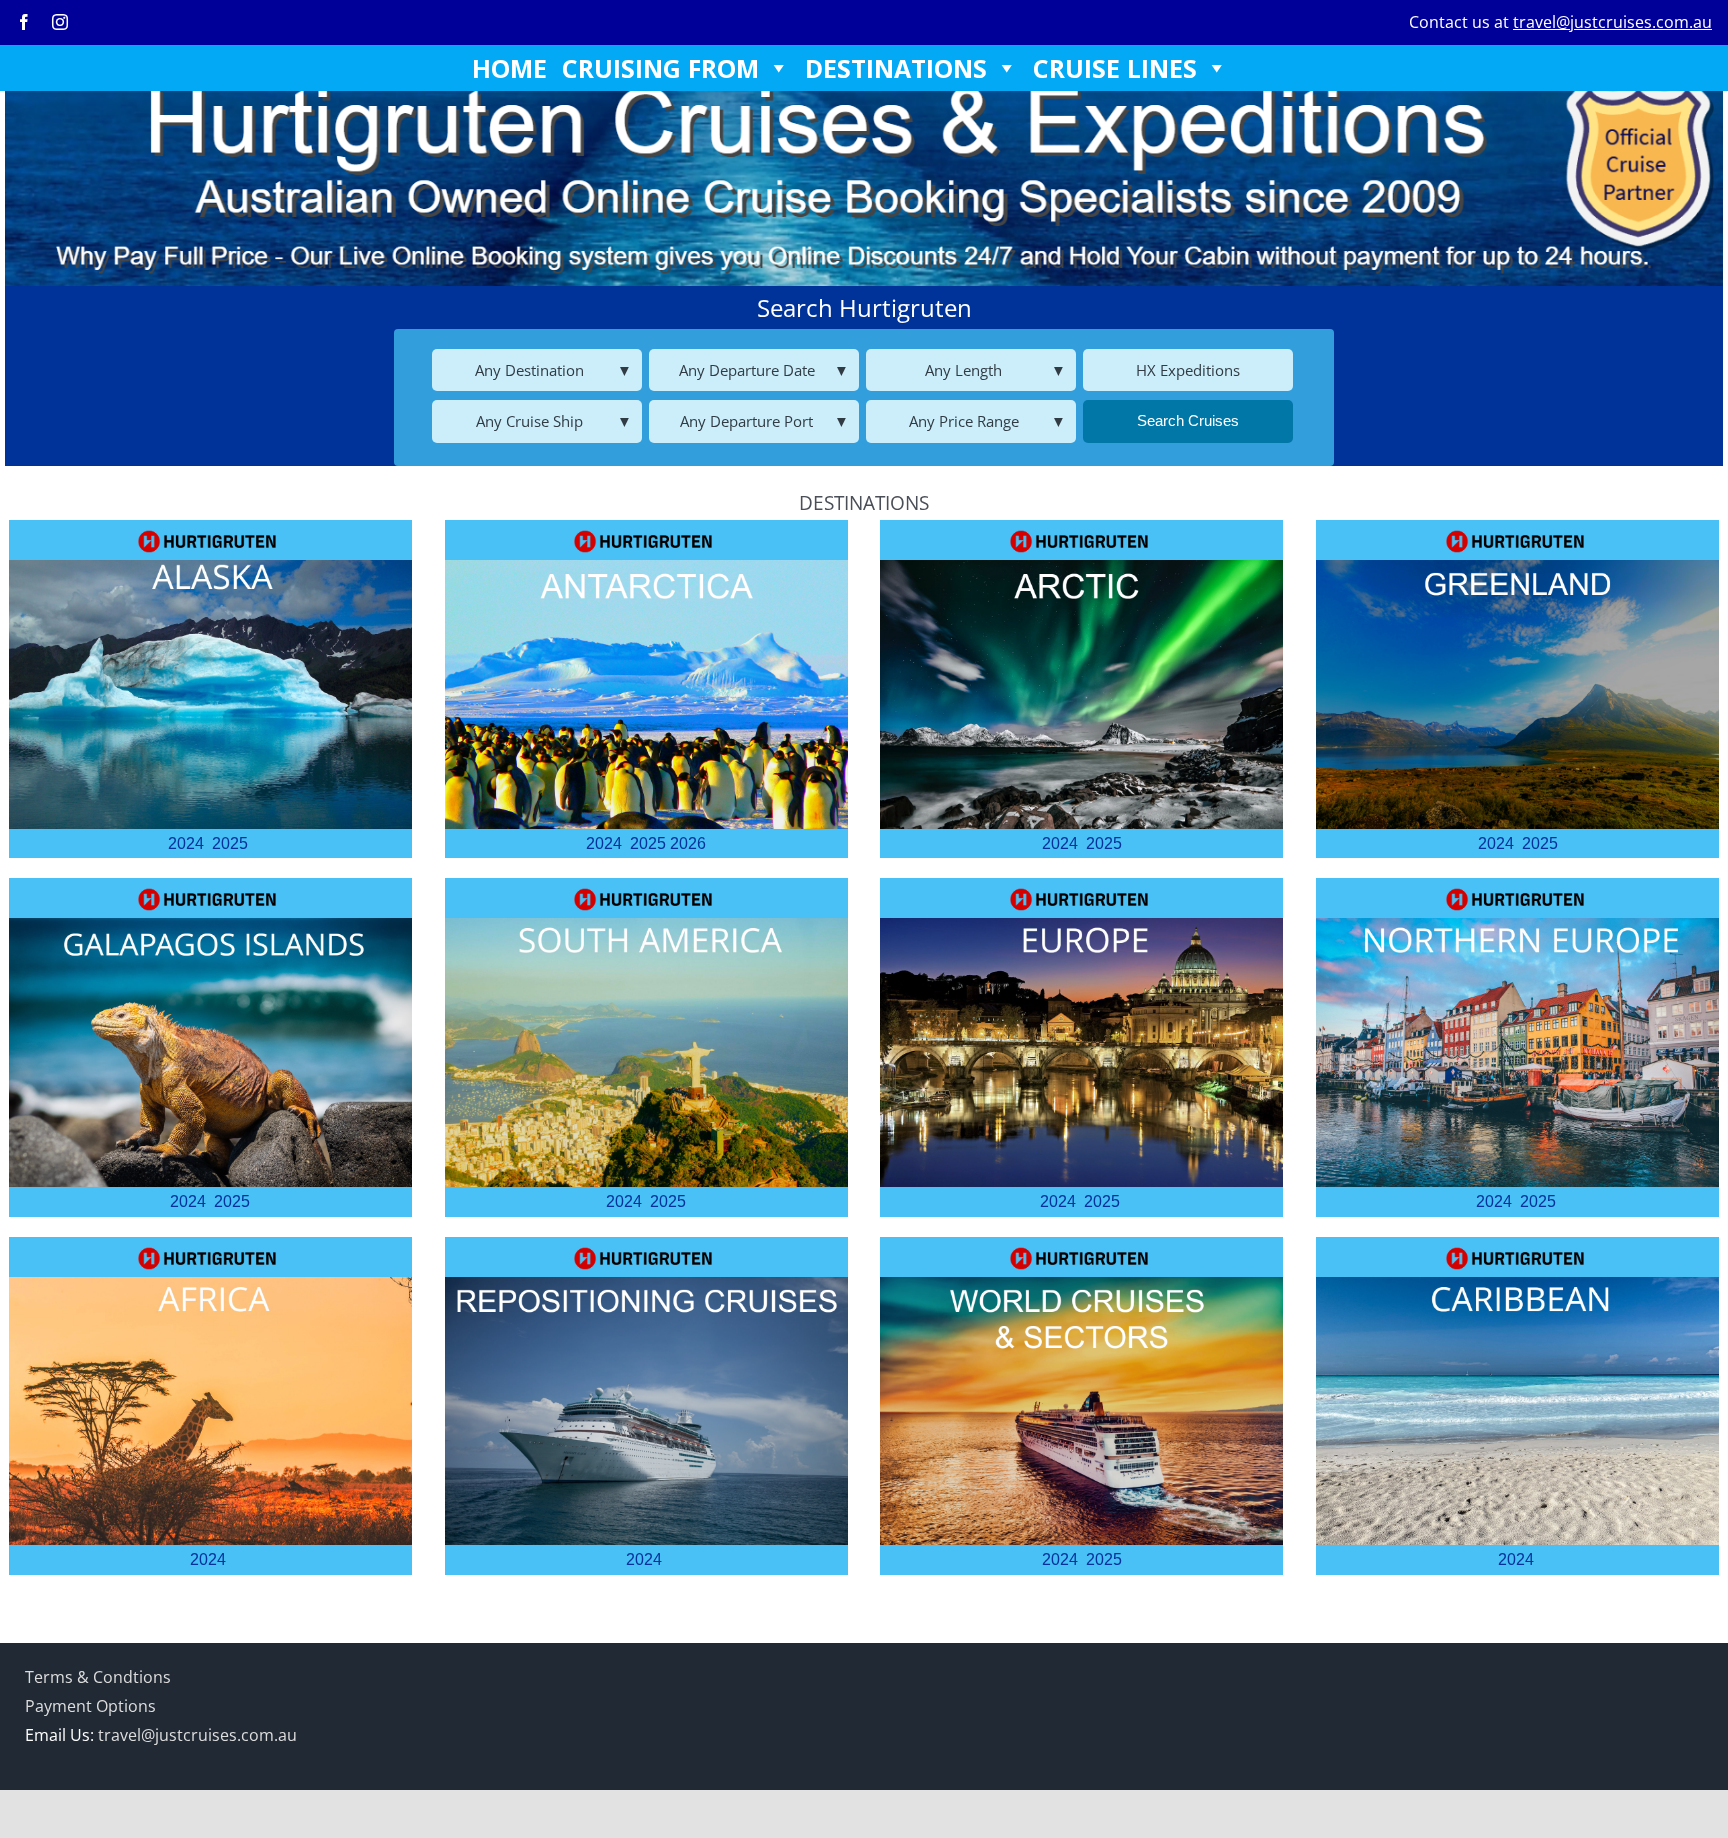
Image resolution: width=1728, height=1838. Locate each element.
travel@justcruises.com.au (1612, 22)
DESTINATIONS (896, 68)
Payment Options (90, 1706)
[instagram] (60, 22)
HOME (509, 68)
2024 (186, 843)
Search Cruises (1188, 420)
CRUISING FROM (660, 68)
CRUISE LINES (1115, 68)
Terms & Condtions (98, 1677)
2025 (230, 843)
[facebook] (24, 22)
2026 (688, 843)
